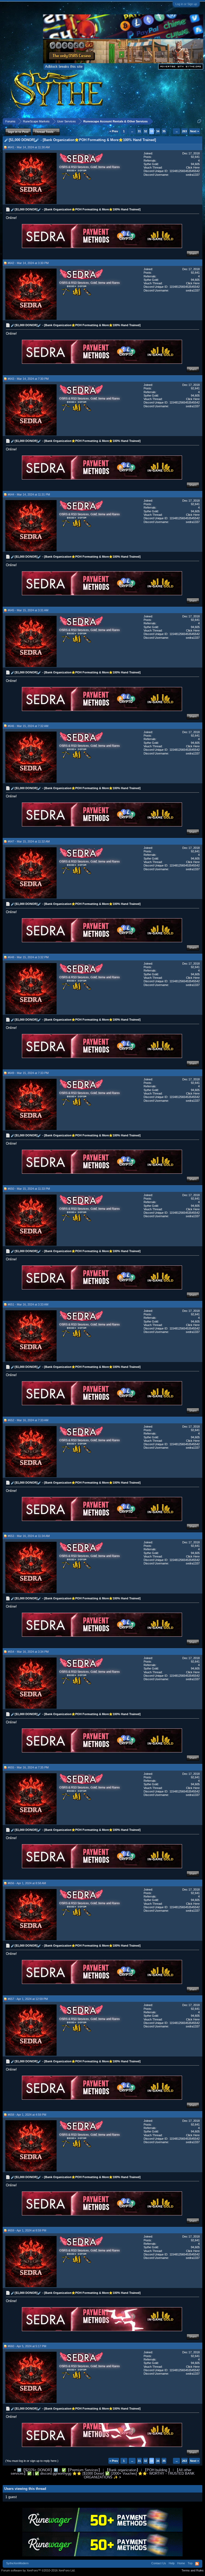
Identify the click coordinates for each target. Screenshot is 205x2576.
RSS (197, 2564)
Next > (194, 131)
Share (193, 253)
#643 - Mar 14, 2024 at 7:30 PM (28, 379)
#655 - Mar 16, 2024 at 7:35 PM (28, 1767)
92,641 (195, 157)
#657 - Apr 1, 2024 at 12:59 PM (28, 1999)
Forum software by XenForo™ (38, 2570)
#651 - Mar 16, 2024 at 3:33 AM (28, 1304)
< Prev (114, 131)
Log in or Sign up (186, 4)
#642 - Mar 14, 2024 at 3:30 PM (28, 263)
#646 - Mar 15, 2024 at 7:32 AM (28, 726)
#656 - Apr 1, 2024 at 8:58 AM (27, 1883)
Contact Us (159, 2563)
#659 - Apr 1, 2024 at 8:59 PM (27, 2230)
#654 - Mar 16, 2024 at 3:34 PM (28, 1652)
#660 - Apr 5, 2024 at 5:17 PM (27, 2346)
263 (184, 131)
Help (172, 2563)
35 (164, 131)
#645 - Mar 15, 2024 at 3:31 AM (28, 610)
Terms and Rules (193, 2570)
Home (181, 2563)
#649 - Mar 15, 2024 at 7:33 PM (28, 1073)
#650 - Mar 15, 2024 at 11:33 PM (29, 1189)
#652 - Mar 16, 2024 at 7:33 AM (28, 1420)
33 (152, 131)
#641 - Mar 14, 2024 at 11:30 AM (29, 147)
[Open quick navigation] (199, 121)
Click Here (193, 167)
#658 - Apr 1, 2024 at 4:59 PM (27, 2115)
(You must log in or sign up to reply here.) (32, 2461)
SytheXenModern (17, 2563)
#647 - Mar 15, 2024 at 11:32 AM (29, 841)
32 (145, 131)
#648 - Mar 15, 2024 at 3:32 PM (28, 957)
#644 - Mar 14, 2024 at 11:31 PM (29, 494)
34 (158, 131)
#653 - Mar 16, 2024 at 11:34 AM (29, 1536)
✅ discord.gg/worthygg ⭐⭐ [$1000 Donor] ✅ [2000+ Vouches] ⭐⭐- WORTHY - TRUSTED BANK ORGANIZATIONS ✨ (115, 2475)
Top (190, 2563)
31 (139, 131)
